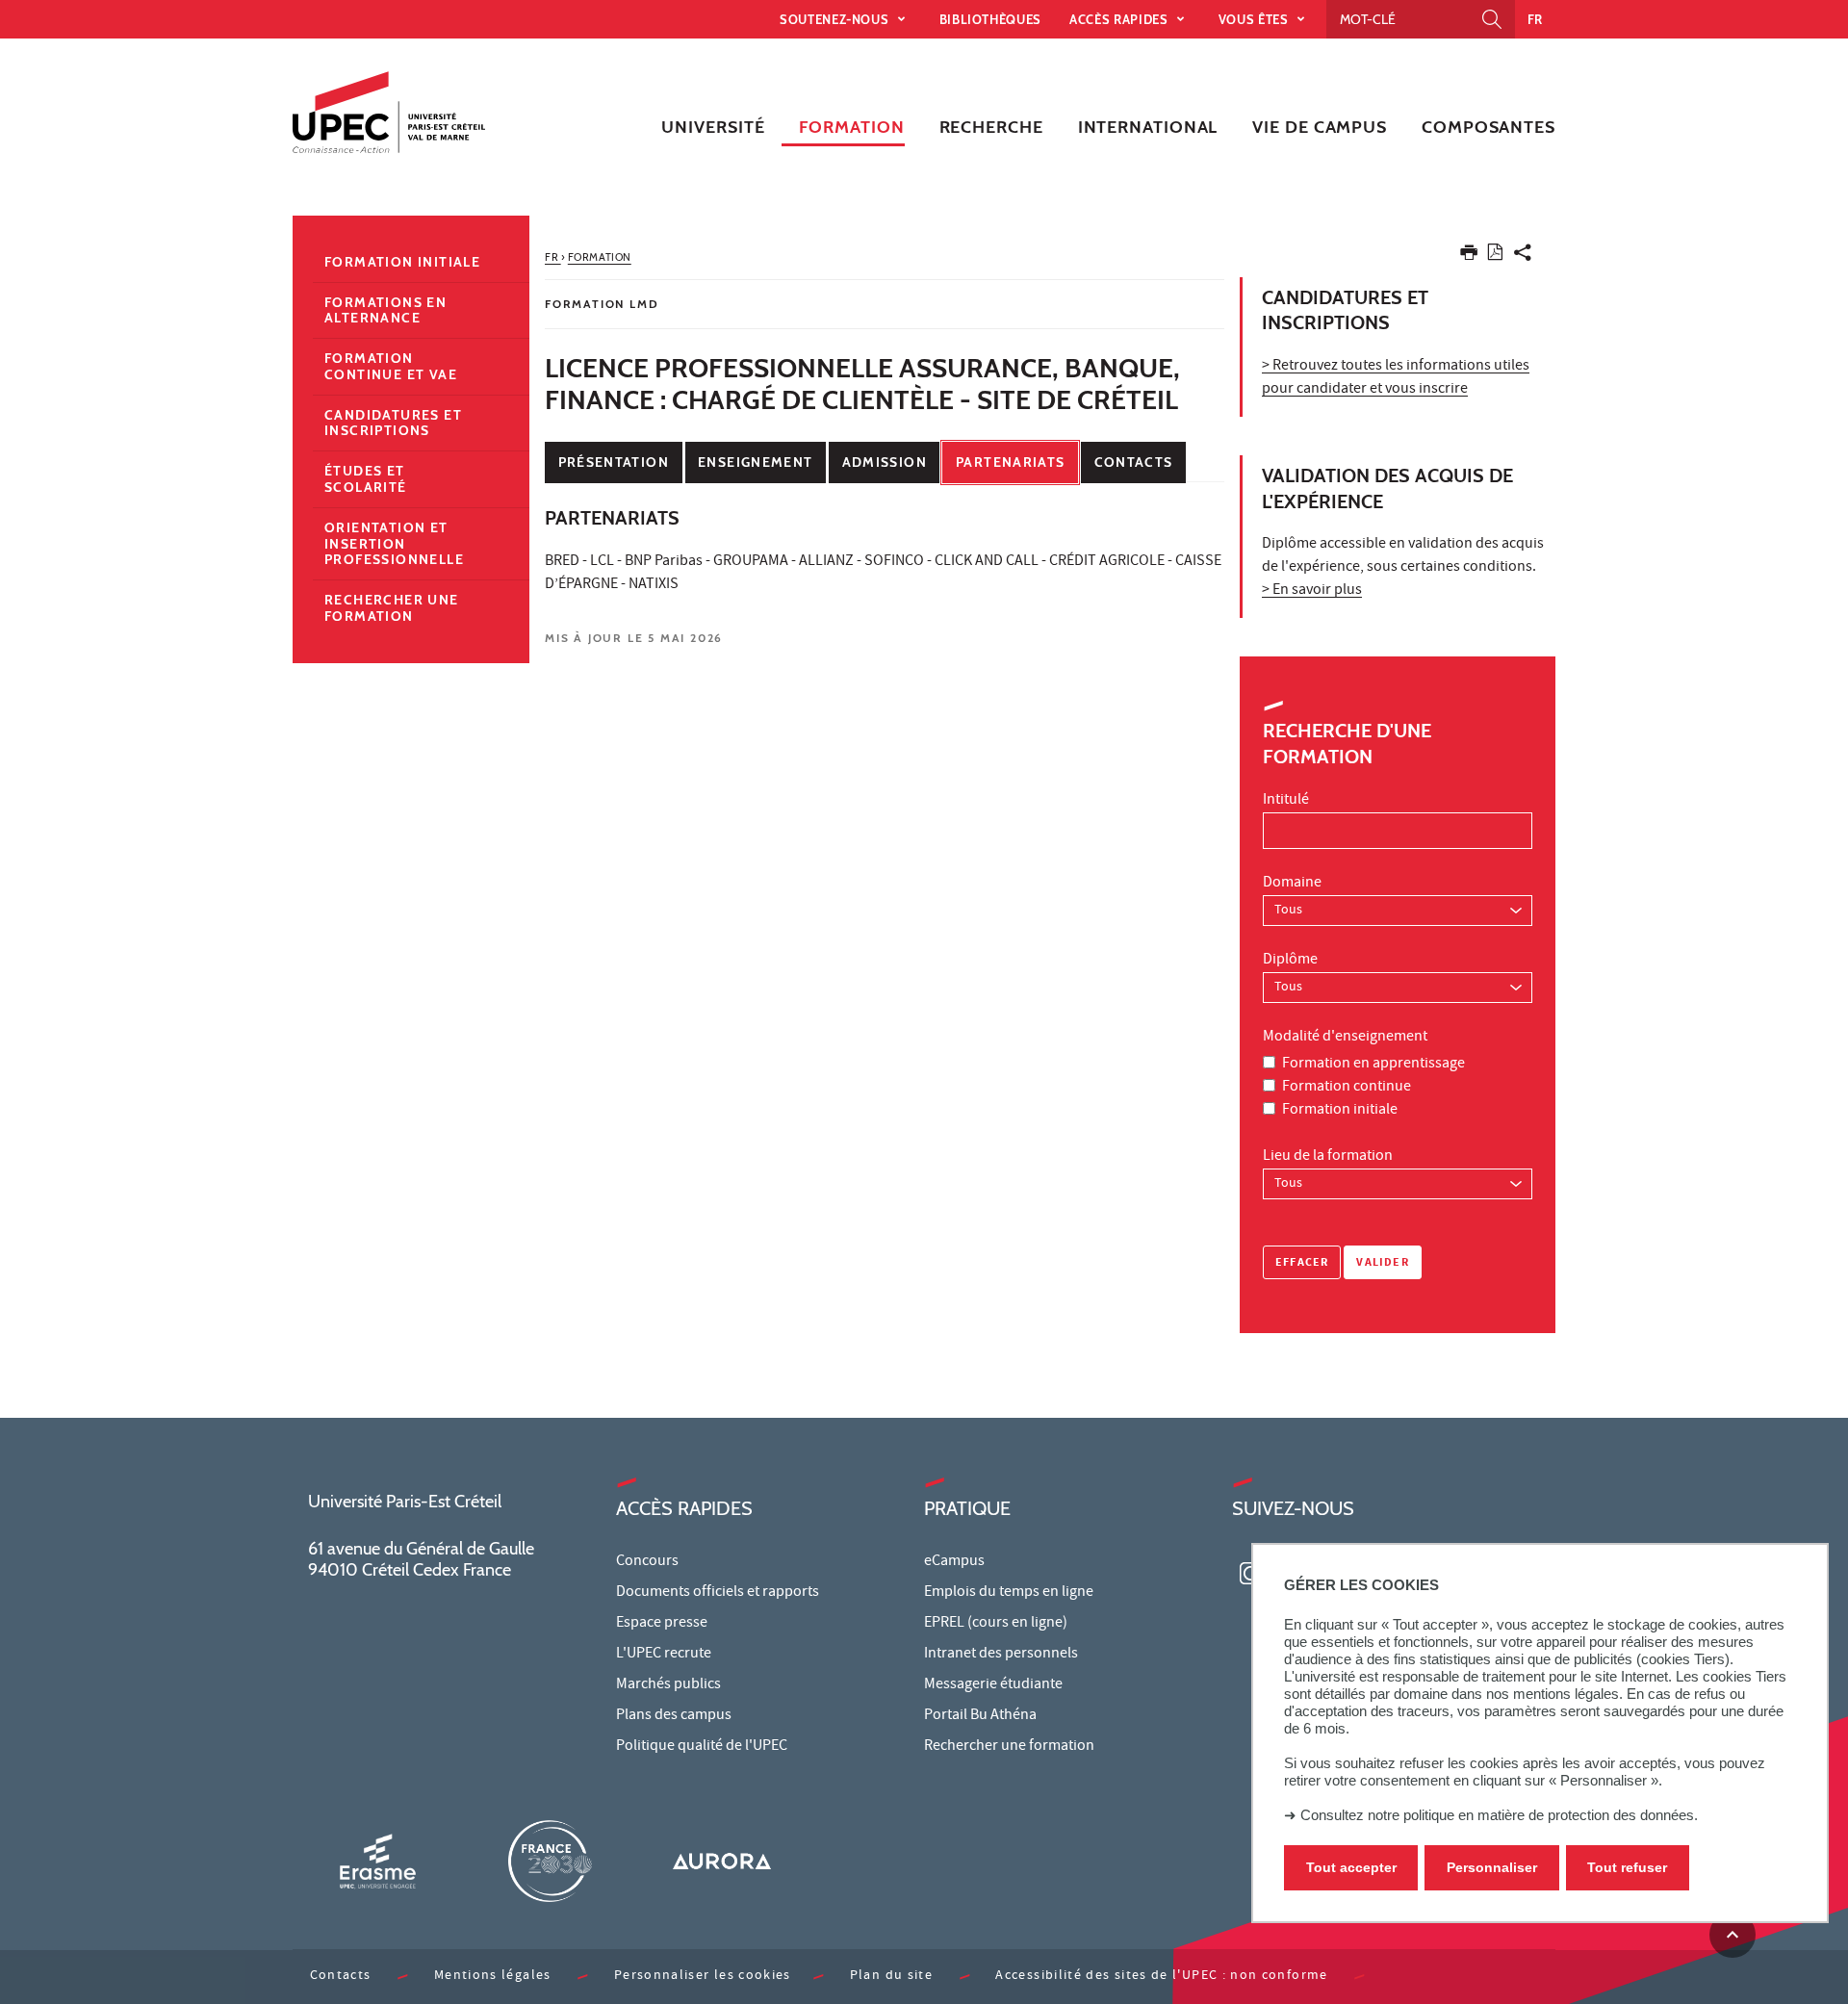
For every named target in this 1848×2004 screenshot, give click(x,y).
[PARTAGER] (1523, 257)
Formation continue (1347, 1088)
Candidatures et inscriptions (393, 423)
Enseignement (755, 462)
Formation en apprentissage (1373, 1065)
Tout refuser (1627, 1868)
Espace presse (662, 1624)
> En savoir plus (1312, 591)
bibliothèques (990, 19)
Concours (647, 1562)
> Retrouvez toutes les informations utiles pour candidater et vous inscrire (1396, 378)
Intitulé (1286, 801)
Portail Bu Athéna (980, 1716)
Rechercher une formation (392, 608)
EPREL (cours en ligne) (996, 1624)
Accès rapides (1120, 19)
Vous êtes (1256, 19)
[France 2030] (550, 1861)
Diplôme (1290, 961)
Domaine (1292, 884)
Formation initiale (1340, 1111)
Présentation (614, 462)
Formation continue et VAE (391, 366)
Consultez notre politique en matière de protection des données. (1499, 1815)
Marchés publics (668, 1685)
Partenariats (1010, 462)
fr (1535, 19)
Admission (885, 462)
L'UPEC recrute (664, 1655)
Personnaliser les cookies (703, 1977)
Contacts (1134, 462)
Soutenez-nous (836, 19)
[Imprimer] (1469, 257)
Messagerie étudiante (993, 1685)
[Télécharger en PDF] (1495, 256)
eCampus (954, 1562)
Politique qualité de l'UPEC (702, 1747)
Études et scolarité (366, 479)
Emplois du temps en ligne (1009, 1593)
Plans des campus (674, 1716)
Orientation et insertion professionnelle (394, 544)
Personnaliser (1492, 1868)
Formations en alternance (385, 310)
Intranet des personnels (1001, 1655)
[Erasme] (377, 1861)
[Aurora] (722, 1861)
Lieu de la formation (1328, 1157)
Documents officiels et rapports (718, 1593)
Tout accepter (1351, 1868)
